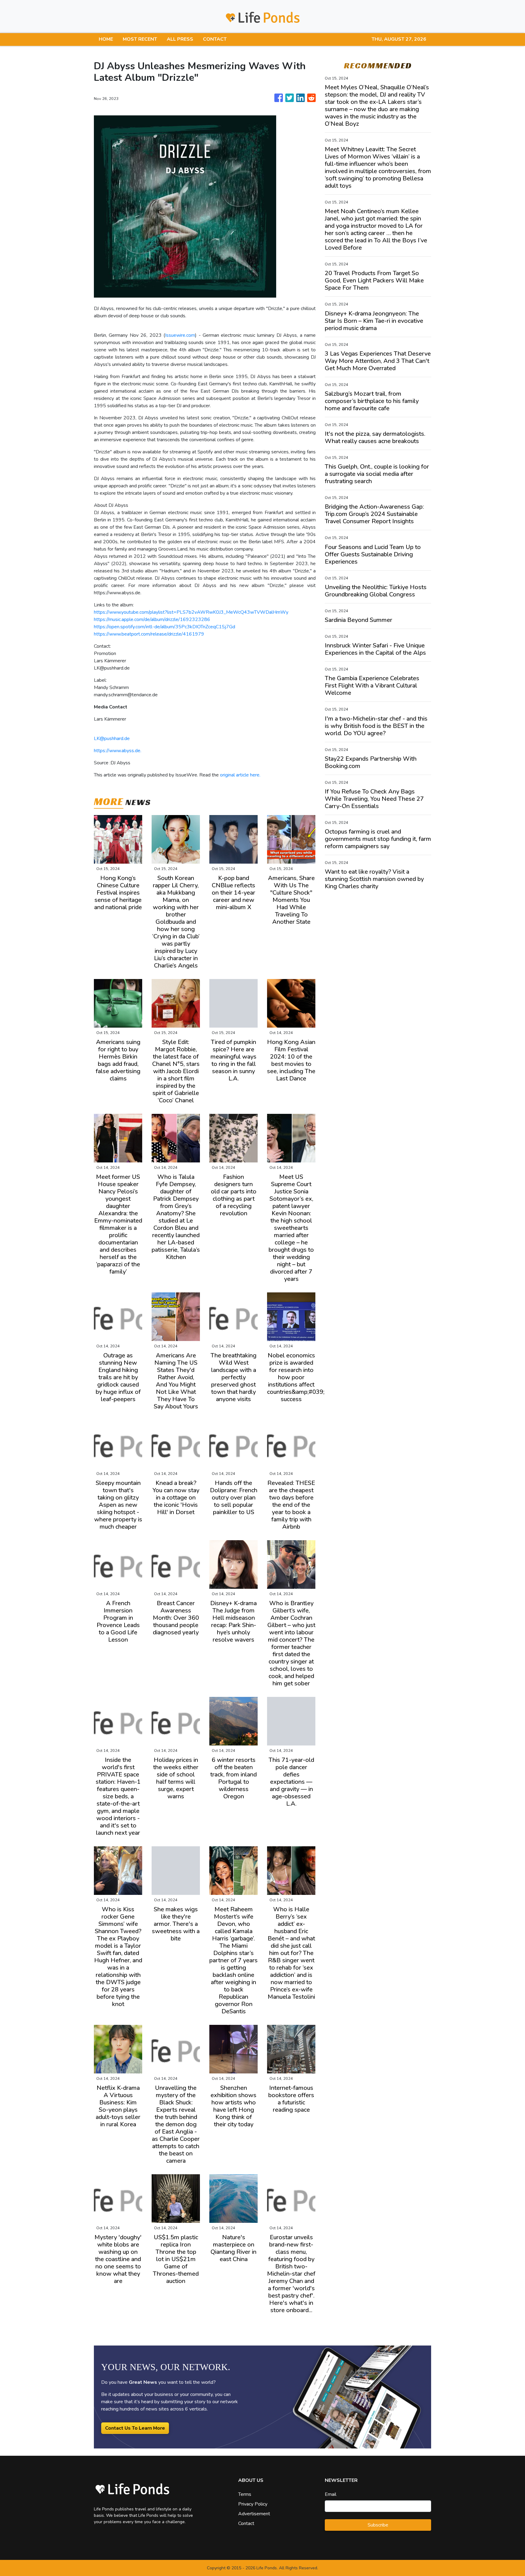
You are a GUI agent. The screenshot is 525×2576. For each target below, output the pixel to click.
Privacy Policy (253, 2504)
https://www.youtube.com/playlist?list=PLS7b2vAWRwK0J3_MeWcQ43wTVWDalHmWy (191, 612)
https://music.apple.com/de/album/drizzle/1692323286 (152, 619)
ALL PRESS (180, 39)
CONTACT (215, 39)
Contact (246, 2523)
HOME (106, 39)
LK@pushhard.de (112, 739)
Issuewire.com (180, 335)
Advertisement (254, 2514)
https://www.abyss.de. (118, 751)
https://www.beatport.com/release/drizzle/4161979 (149, 634)
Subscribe (378, 2525)
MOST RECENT (140, 39)
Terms (245, 2494)
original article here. (240, 775)
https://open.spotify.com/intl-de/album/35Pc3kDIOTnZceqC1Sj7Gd (165, 627)
